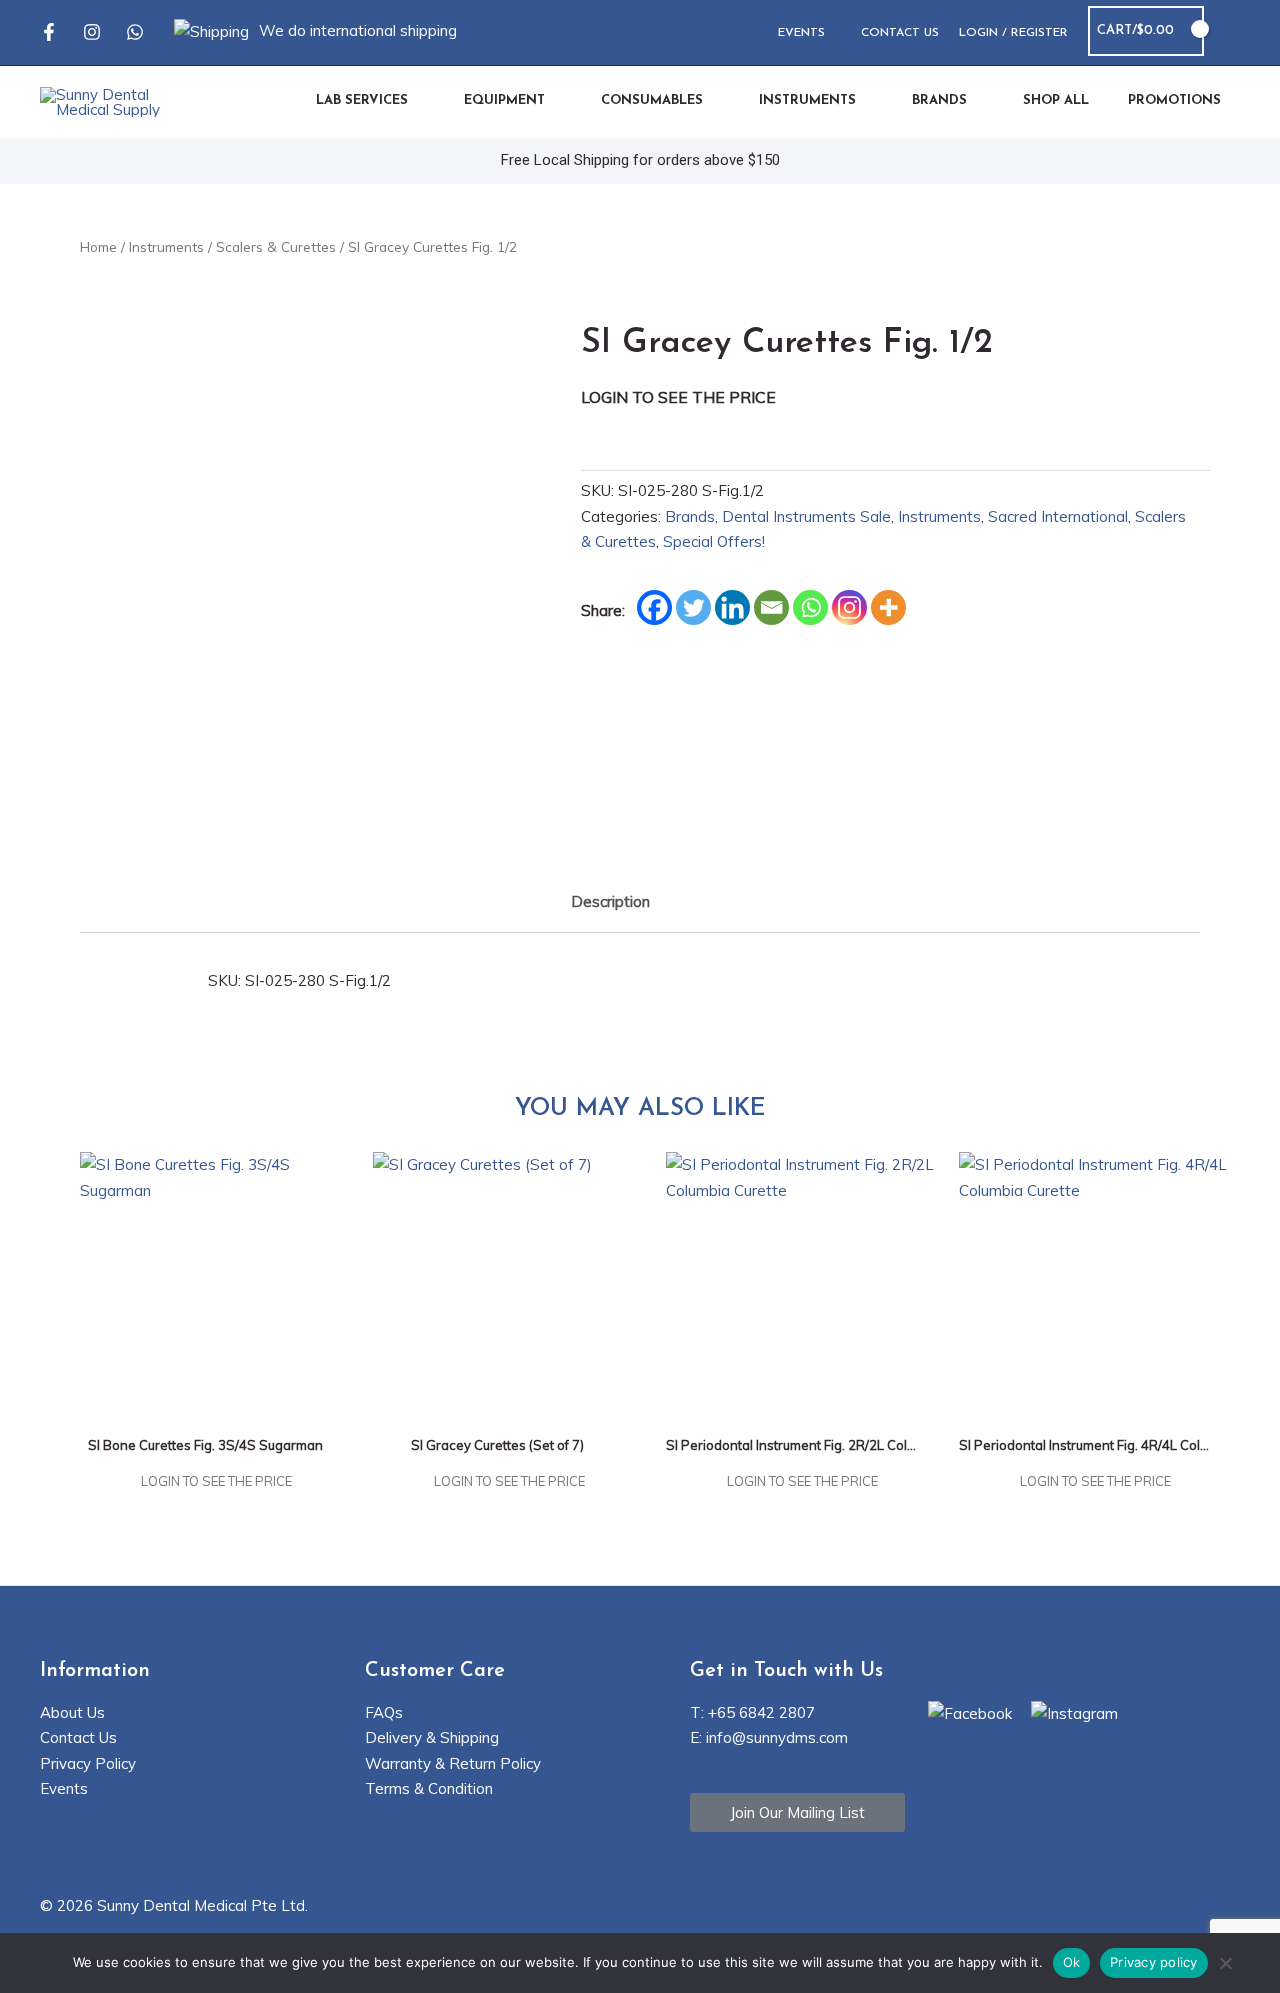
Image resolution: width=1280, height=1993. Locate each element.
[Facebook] (49, 32)
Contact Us (78, 1737)
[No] (1225, 1965)
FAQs (384, 1712)
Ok (1072, 1962)
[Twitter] (693, 607)
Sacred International (1058, 516)
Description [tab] (610, 901)
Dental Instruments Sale (806, 516)
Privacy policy (1154, 1962)
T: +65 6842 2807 (752, 1712)
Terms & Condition (429, 1788)
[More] (888, 607)
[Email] (771, 607)
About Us (72, 1712)
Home (98, 246)
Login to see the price (678, 397)
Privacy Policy (88, 1763)
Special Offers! (714, 541)
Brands (690, 516)
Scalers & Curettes (276, 246)
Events (64, 1788)
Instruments (166, 246)
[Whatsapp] (135, 32)
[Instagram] (92, 32)
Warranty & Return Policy (453, 1763)
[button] (1232, 31)
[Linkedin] (732, 607)
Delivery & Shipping (432, 1737)
